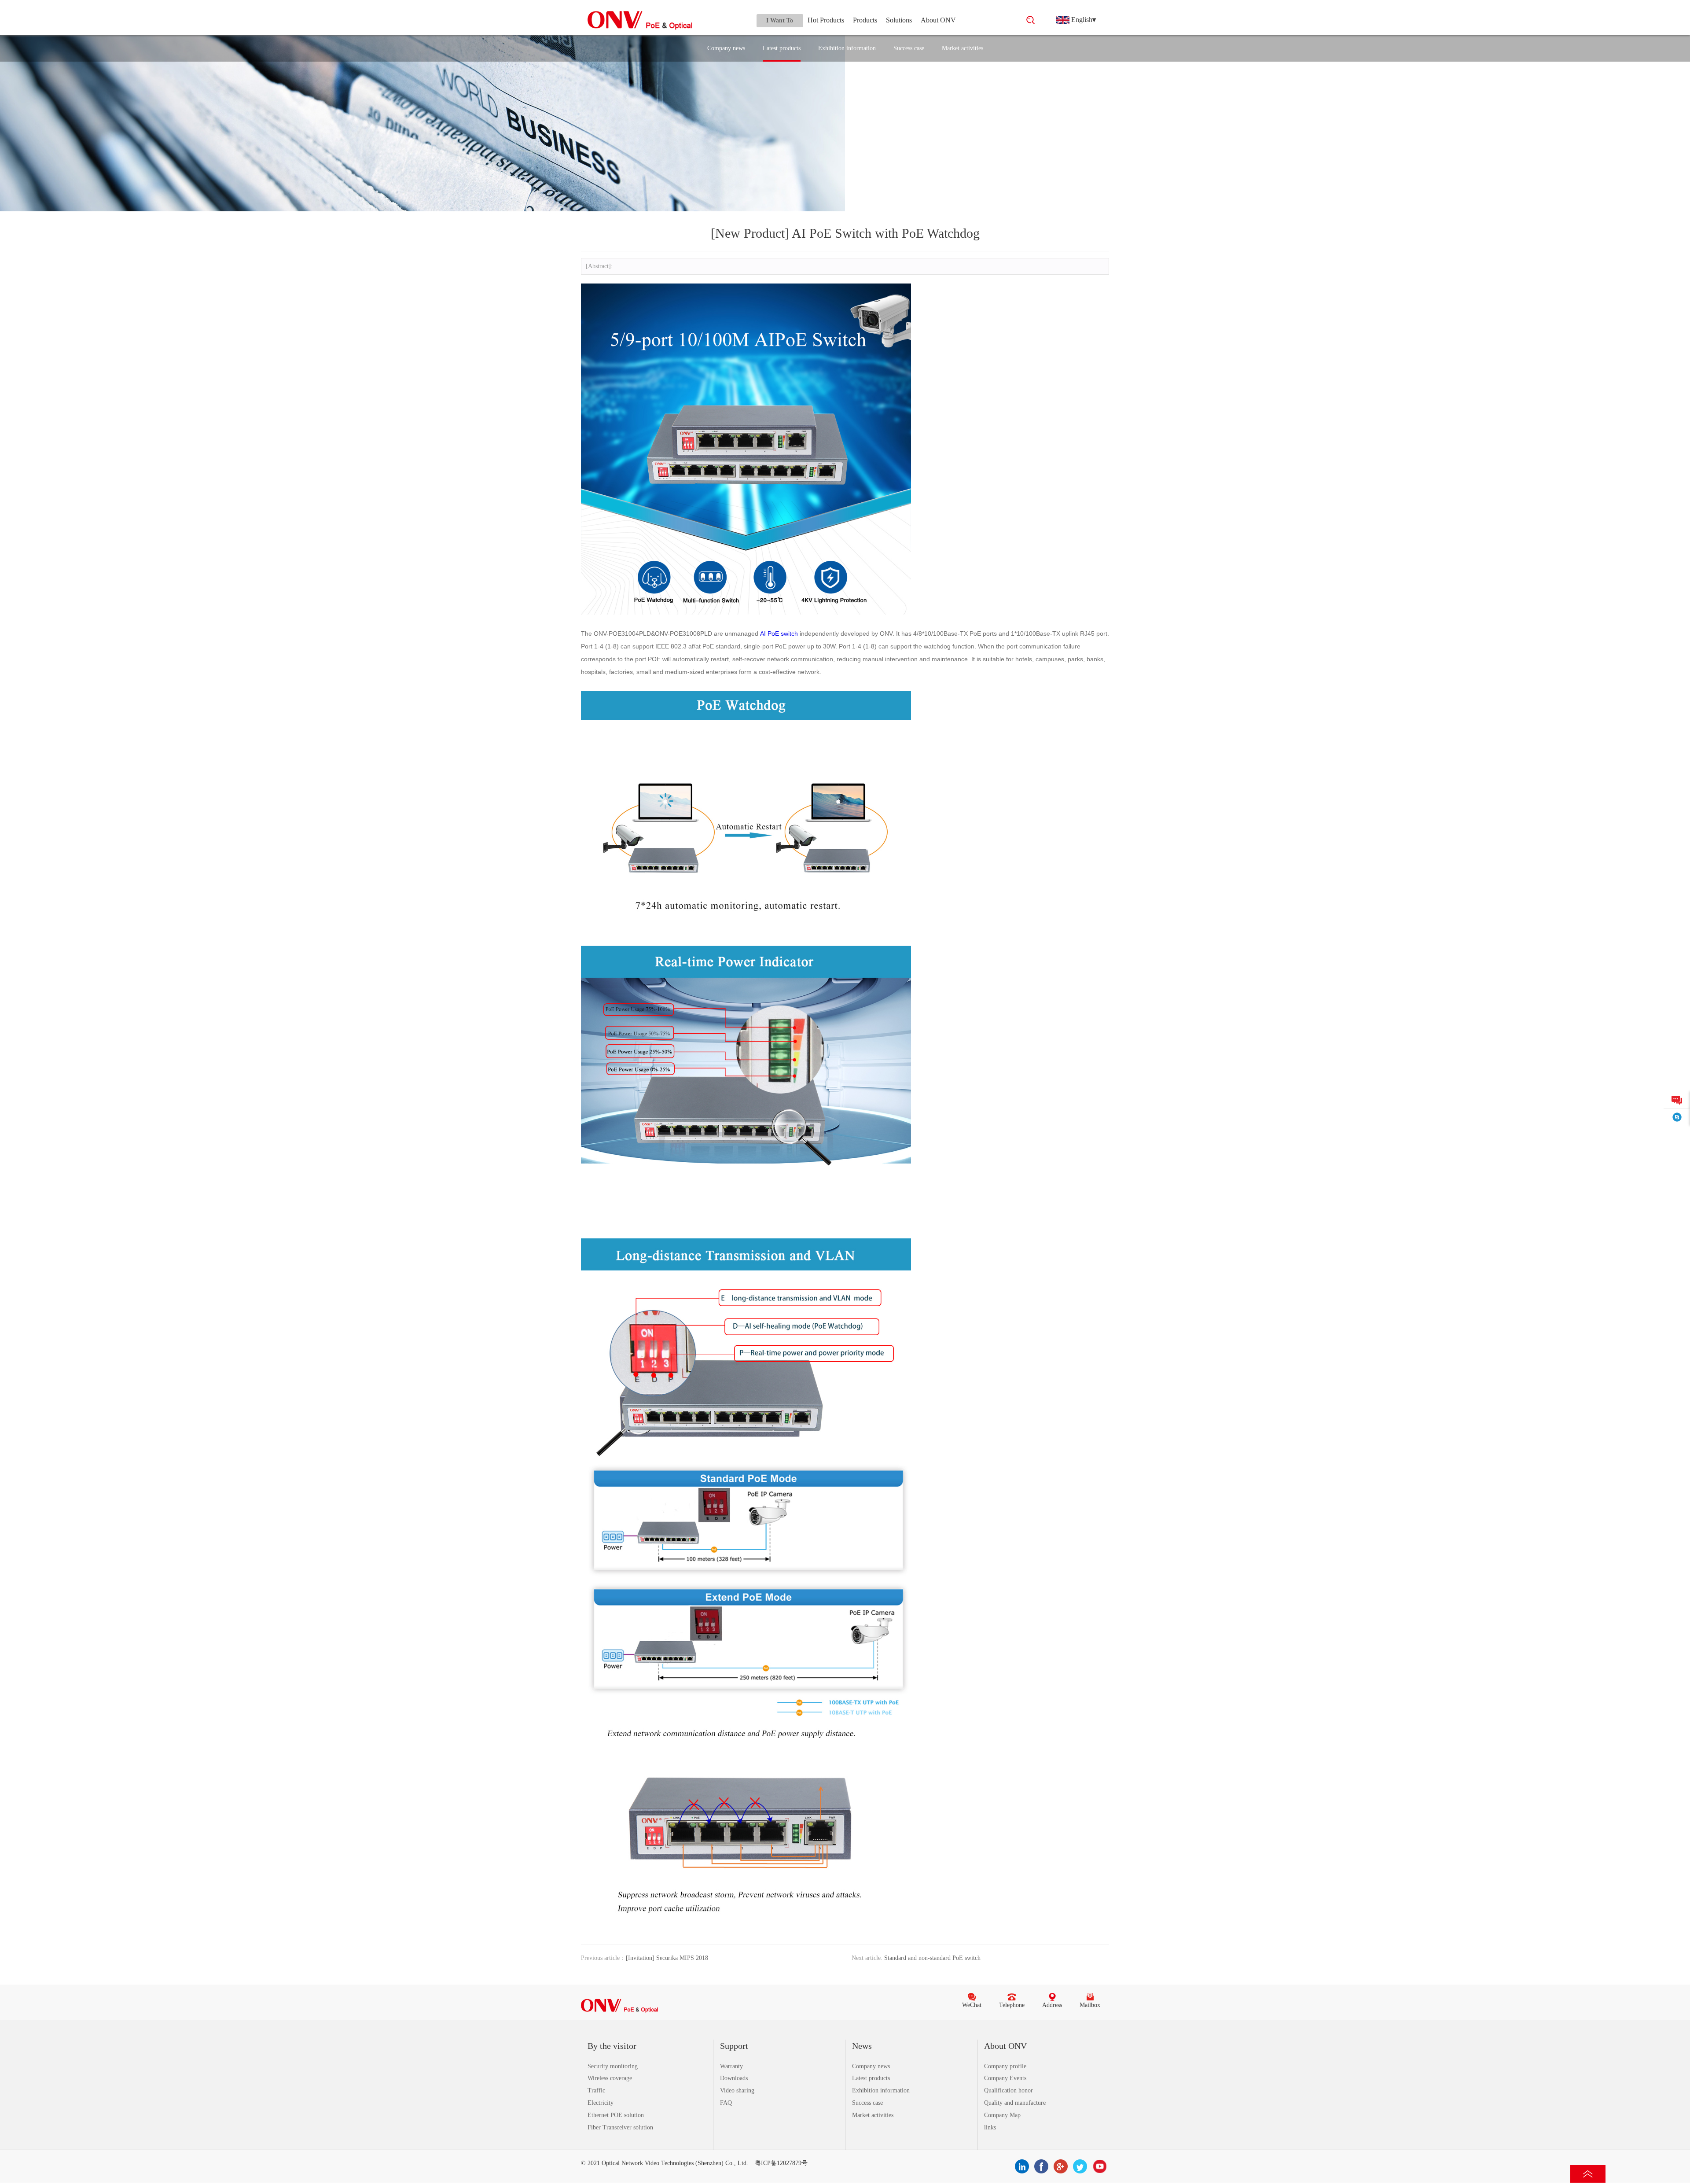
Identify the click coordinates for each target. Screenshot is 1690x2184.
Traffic (596, 2090)
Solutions (899, 20)
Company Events (1005, 2078)
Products (865, 20)
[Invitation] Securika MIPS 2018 (667, 1958)
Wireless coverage (610, 2078)
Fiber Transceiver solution (620, 2127)
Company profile (1005, 2066)
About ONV (938, 20)
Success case (909, 48)
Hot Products (826, 20)
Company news (726, 48)
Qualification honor (1008, 2090)
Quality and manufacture (1015, 2103)
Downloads (734, 2078)
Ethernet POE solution (616, 2115)
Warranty (731, 2066)
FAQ (726, 2103)
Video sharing (737, 2090)
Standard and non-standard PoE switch (932, 1958)
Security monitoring (613, 2066)
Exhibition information (847, 48)
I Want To (780, 20)
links (990, 2127)
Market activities (963, 48)
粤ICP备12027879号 (781, 2163)
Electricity (601, 2103)
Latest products (782, 48)
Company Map (1002, 2115)
